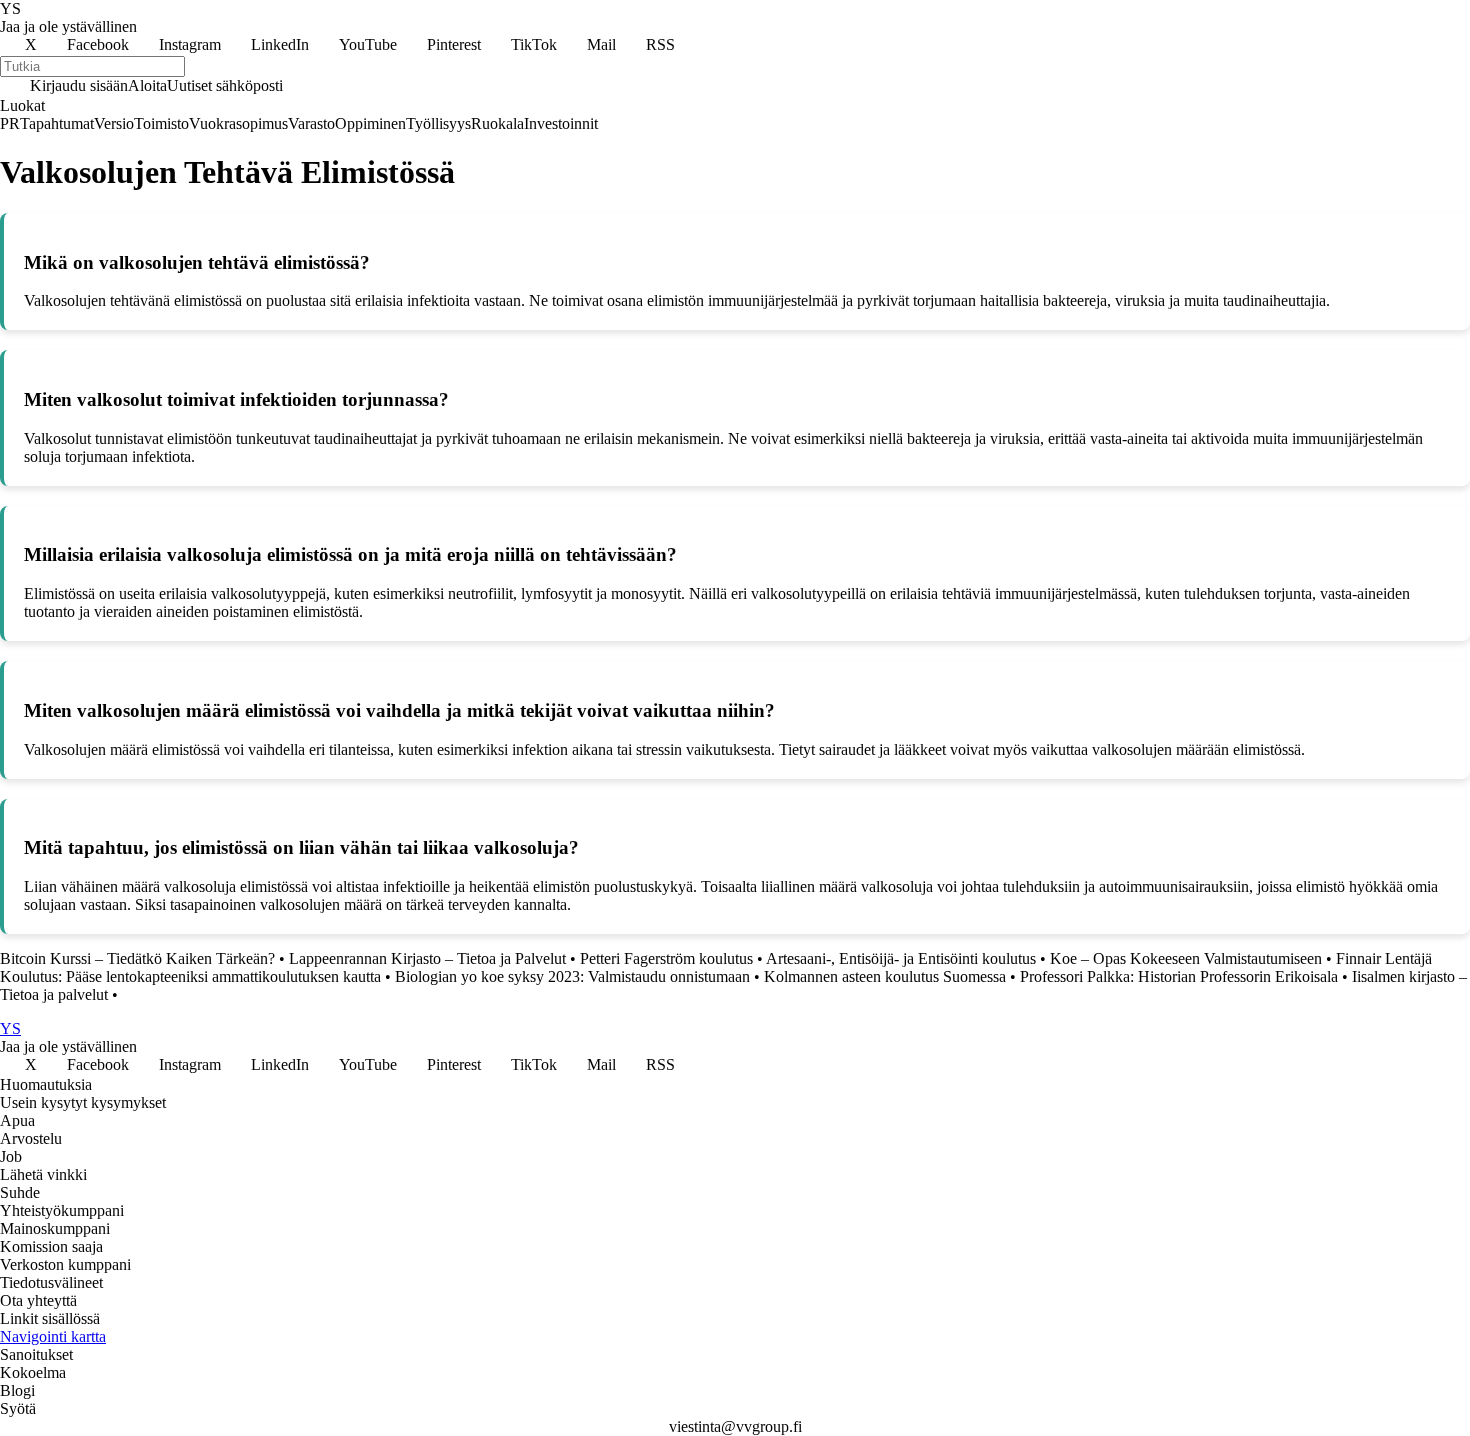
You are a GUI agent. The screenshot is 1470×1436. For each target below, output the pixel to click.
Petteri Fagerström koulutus (666, 958)
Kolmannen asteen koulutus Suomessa (885, 976)
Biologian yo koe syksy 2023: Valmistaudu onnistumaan (572, 976)
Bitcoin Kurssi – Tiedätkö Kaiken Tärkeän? (137, 958)
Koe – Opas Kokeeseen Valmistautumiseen (1186, 958)
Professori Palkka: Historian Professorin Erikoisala (1179, 976)
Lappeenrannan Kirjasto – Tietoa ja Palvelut (427, 958)
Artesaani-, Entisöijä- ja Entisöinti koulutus (901, 958)
